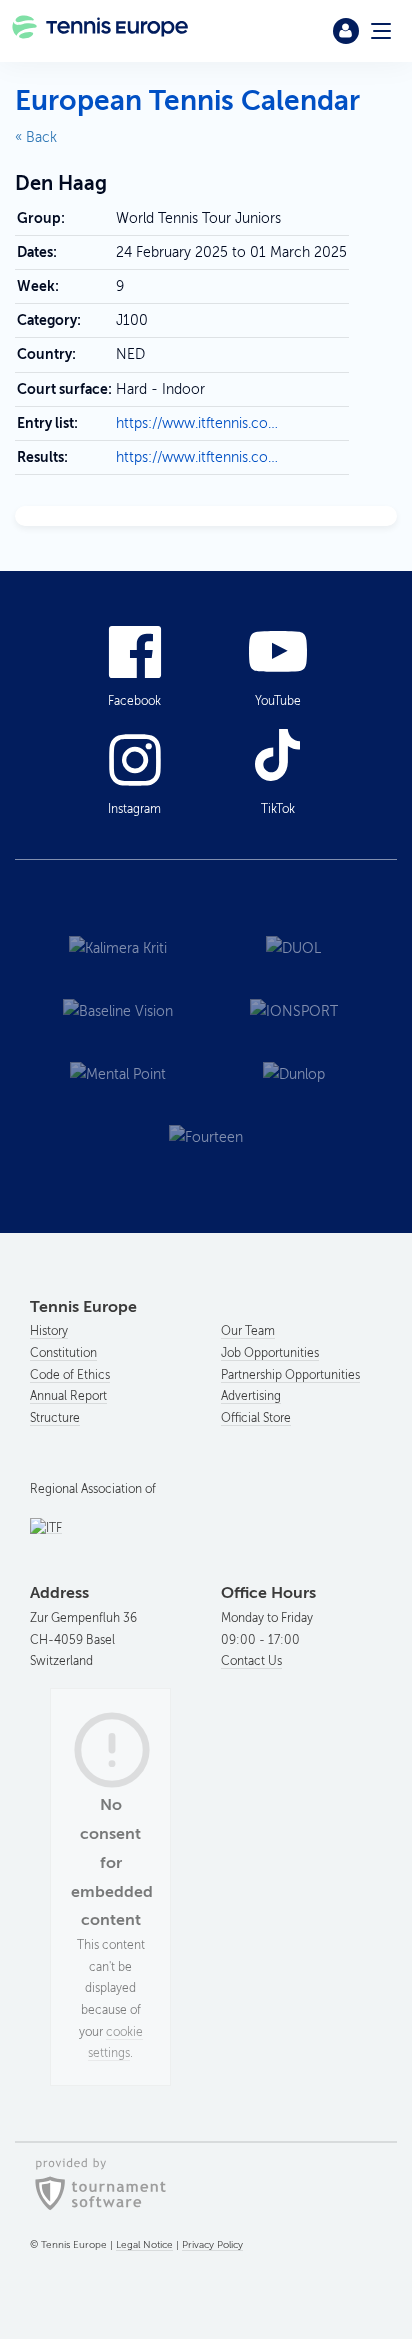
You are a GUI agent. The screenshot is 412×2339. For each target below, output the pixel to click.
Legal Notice (144, 2244)
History (49, 1331)
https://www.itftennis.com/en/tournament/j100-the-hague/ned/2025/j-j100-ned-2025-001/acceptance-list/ (198, 423)
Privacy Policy (212, 2244)
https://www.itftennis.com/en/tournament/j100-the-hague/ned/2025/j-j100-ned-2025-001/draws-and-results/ (198, 457)
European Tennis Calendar (187, 100)
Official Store (256, 1418)
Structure (55, 1418)
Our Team (248, 1331)
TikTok (278, 809)
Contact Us (251, 1661)
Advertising (251, 1396)
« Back (36, 137)
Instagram (134, 809)
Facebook (134, 701)
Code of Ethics (70, 1375)
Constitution (63, 1353)
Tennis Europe (101, 31)
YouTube (278, 701)
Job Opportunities (270, 1353)
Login (346, 31)
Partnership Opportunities (290, 1375)
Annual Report (68, 1396)
